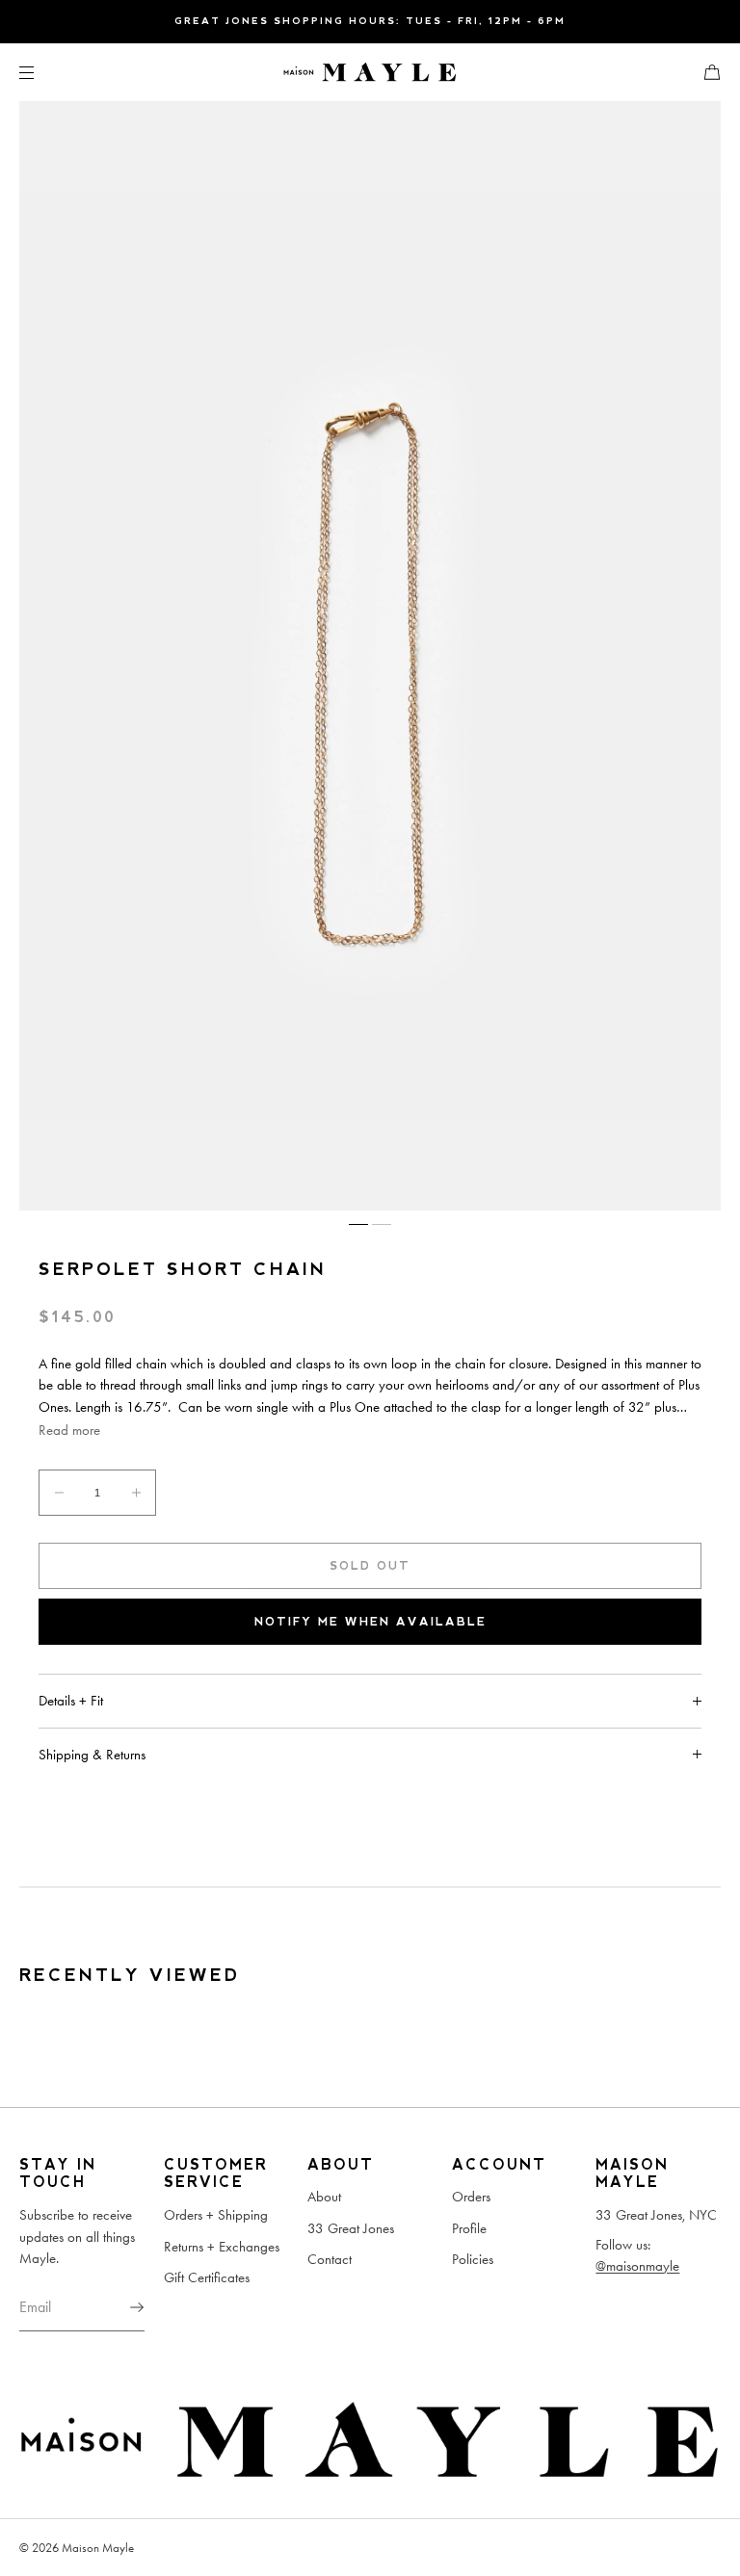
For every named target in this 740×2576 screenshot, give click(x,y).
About (324, 2197)
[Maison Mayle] (370, 72)
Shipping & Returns (92, 1755)
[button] (704, 72)
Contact (330, 2259)
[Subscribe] (120, 2307)
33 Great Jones (351, 2228)
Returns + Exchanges (222, 2247)
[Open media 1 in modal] (370, 656)
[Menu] (42, 72)
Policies (473, 2259)
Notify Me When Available (370, 1622)
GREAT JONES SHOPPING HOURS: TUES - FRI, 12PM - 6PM (370, 21)
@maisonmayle (637, 2266)
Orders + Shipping (216, 2215)
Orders (471, 2197)
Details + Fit (71, 1701)
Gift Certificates (207, 2277)
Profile (469, 2228)
